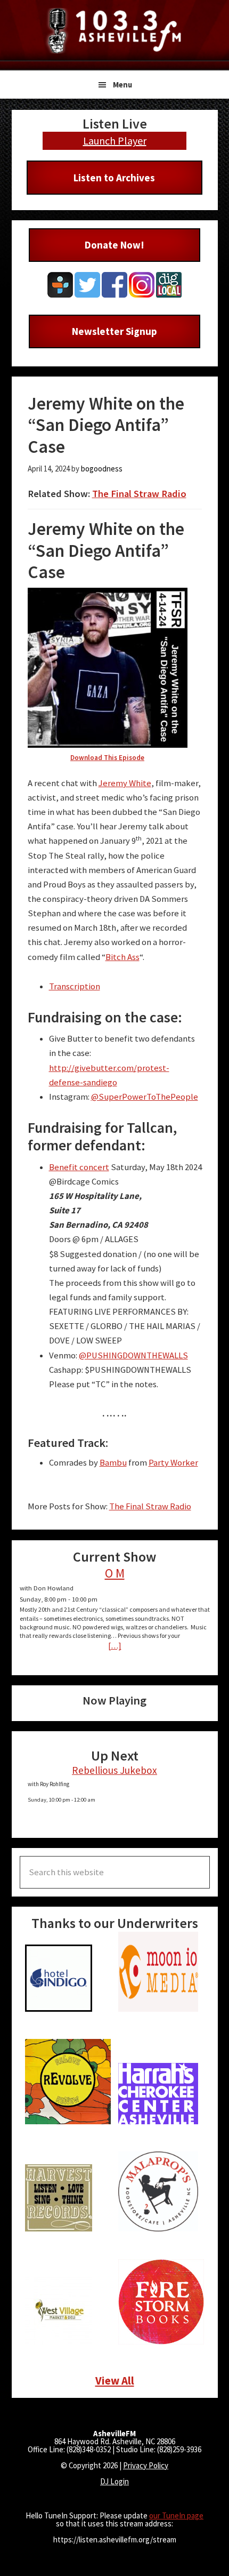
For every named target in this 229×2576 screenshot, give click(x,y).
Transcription (75, 986)
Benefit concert (79, 1167)
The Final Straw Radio (139, 494)
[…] (115, 1646)
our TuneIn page (176, 2515)
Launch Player (115, 141)
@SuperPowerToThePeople (145, 1097)
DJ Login (114, 2481)
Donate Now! (114, 245)
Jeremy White (125, 783)
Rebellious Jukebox (114, 1770)
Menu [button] (122, 85)
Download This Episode (107, 758)
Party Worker (173, 1463)
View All (115, 2381)
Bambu (113, 1463)
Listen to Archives (114, 178)
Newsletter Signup (114, 331)
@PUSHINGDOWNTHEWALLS (133, 1355)
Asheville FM (114, 31)
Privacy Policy (146, 2465)
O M (115, 1573)
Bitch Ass (122, 957)
